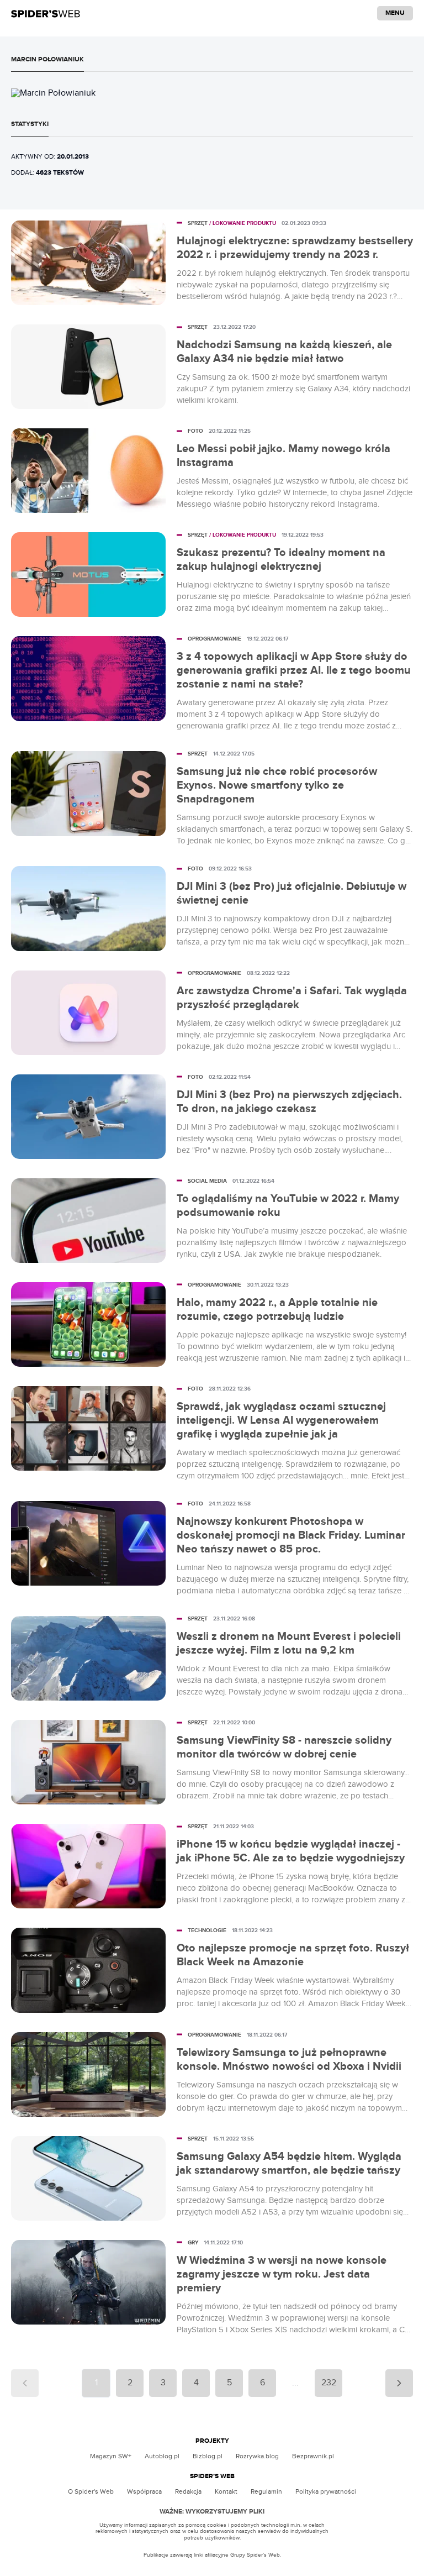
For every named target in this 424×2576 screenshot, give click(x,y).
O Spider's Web (91, 2491)
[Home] (46, 13)
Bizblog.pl (208, 2456)
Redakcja (188, 2491)
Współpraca (144, 2491)
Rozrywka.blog (257, 2456)
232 (329, 2383)
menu (395, 13)
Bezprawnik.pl (313, 2456)
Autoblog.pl (162, 2456)
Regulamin (266, 2491)
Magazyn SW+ (111, 2456)
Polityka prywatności (326, 2491)
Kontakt (226, 2491)
